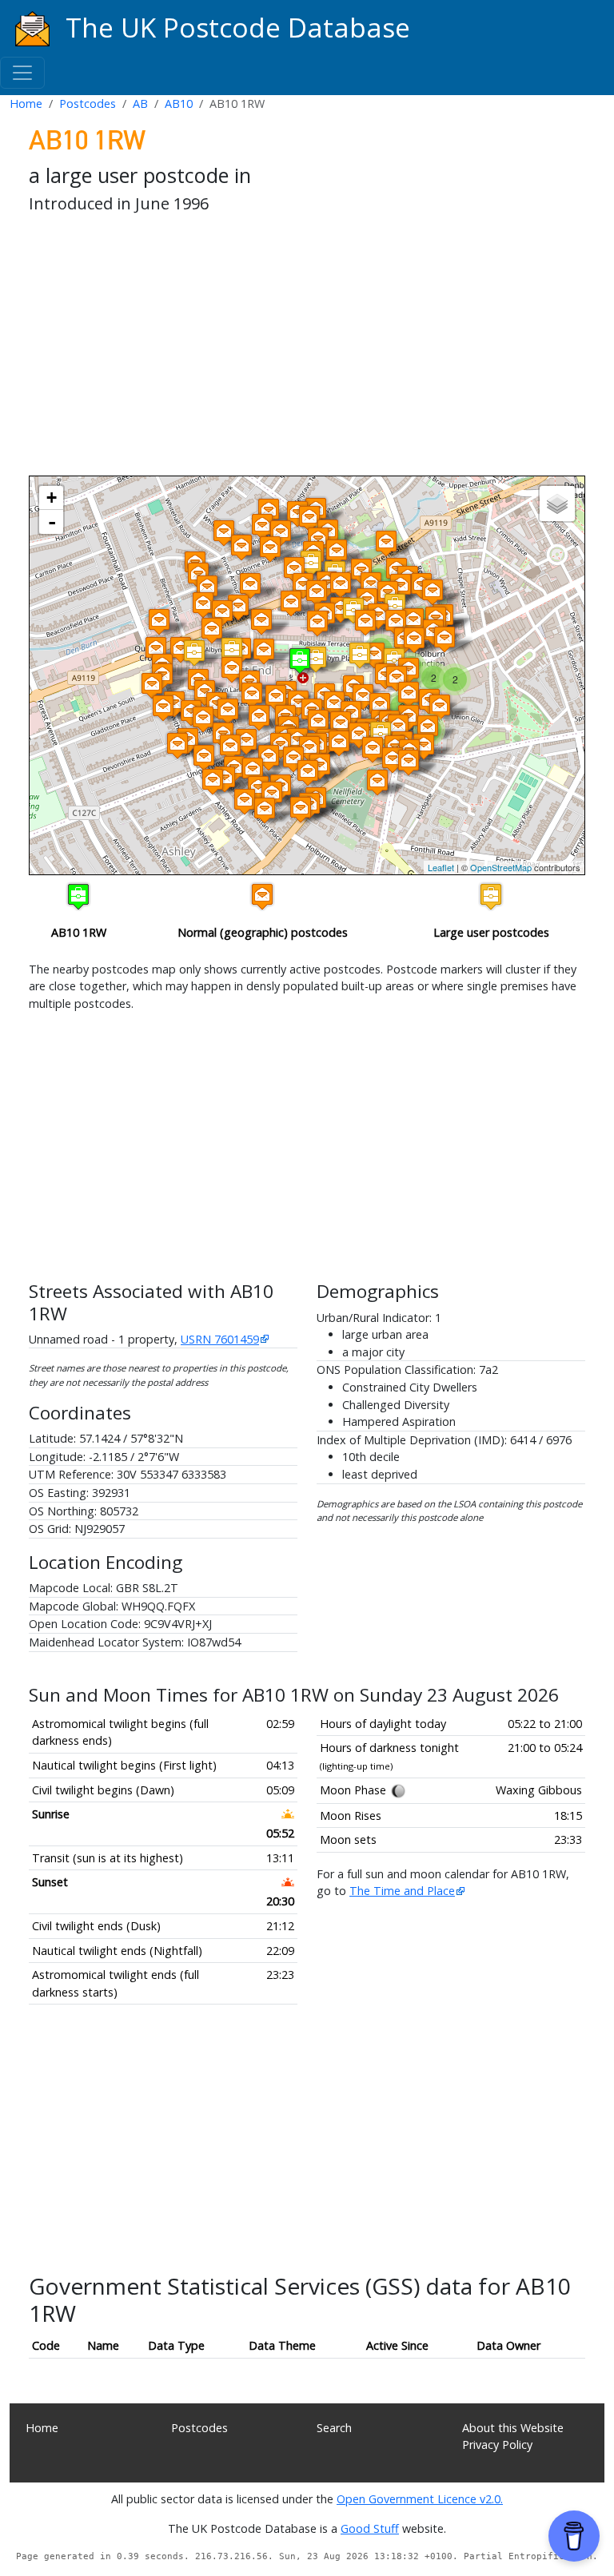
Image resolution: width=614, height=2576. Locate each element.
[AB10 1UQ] (250, 585)
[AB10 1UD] (433, 592)
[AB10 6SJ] (334, 704)
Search (334, 2428)
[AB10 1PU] (395, 606)
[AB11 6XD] (424, 746)
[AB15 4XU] (156, 649)
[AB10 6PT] (301, 809)
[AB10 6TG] (272, 794)
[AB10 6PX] (380, 705)
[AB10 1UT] (337, 552)
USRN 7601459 (220, 1339)
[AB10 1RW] (300, 661)
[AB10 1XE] (317, 623)
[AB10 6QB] (318, 722)
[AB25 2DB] (241, 547)
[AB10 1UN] (222, 613)
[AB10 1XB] (396, 622)
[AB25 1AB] (207, 588)
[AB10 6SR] (259, 717)
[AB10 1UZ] (413, 621)
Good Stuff (370, 2528)
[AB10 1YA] (238, 607)
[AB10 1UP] (203, 605)
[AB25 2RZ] (224, 533)
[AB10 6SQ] (276, 697)
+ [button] (52, 498)
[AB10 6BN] (393, 760)
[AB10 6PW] (339, 743)
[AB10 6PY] (359, 735)
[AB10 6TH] (246, 741)
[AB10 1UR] (294, 569)
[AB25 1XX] (341, 585)
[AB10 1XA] (371, 585)
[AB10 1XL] (261, 621)
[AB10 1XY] (291, 603)
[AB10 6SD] (363, 697)
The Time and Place (402, 1891)
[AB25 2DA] (281, 533)
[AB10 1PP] (311, 563)
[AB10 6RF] (253, 770)
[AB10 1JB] (194, 653)
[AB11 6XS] (409, 762)
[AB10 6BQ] (398, 727)
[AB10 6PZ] (373, 749)
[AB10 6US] (252, 695)
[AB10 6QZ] (245, 801)
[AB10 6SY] (397, 678)
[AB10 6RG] (308, 772)
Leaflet (441, 867)
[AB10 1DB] (264, 651)
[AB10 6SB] (298, 703)
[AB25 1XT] (309, 518)
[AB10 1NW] (232, 650)
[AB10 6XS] (203, 719)
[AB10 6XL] (177, 745)
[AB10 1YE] (374, 655)
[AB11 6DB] (445, 639)
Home (26, 104)
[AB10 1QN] (386, 543)
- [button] (52, 522)
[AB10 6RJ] (213, 781)
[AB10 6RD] (265, 810)
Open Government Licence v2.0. (420, 2499)
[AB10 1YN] (181, 649)
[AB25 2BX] (270, 549)
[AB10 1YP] (212, 630)
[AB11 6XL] (428, 728)
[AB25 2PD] (262, 526)
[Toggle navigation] (22, 73)
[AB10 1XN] (365, 622)
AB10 (179, 104)
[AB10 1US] (303, 585)
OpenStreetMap (501, 867)
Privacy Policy (497, 2445)
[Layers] (557, 504)
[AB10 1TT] (414, 640)
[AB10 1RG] (316, 659)
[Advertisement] (307, 348)
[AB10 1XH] (378, 616)
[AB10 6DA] (377, 782)
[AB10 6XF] (232, 669)
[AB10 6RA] (269, 757)
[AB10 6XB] (163, 708)
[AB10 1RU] (360, 655)
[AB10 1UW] (401, 586)
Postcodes (88, 104)
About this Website (513, 2428)
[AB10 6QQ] (293, 759)
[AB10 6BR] (409, 694)
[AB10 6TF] (204, 757)
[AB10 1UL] (159, 621)
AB (140, 104)
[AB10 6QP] (309, 749)
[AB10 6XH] (152, 685)
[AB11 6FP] (440, 707)
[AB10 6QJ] (341, 724)
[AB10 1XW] (317, 593)
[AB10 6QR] (258, 788)
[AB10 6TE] (230, 747)
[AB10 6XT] (228, 711)
